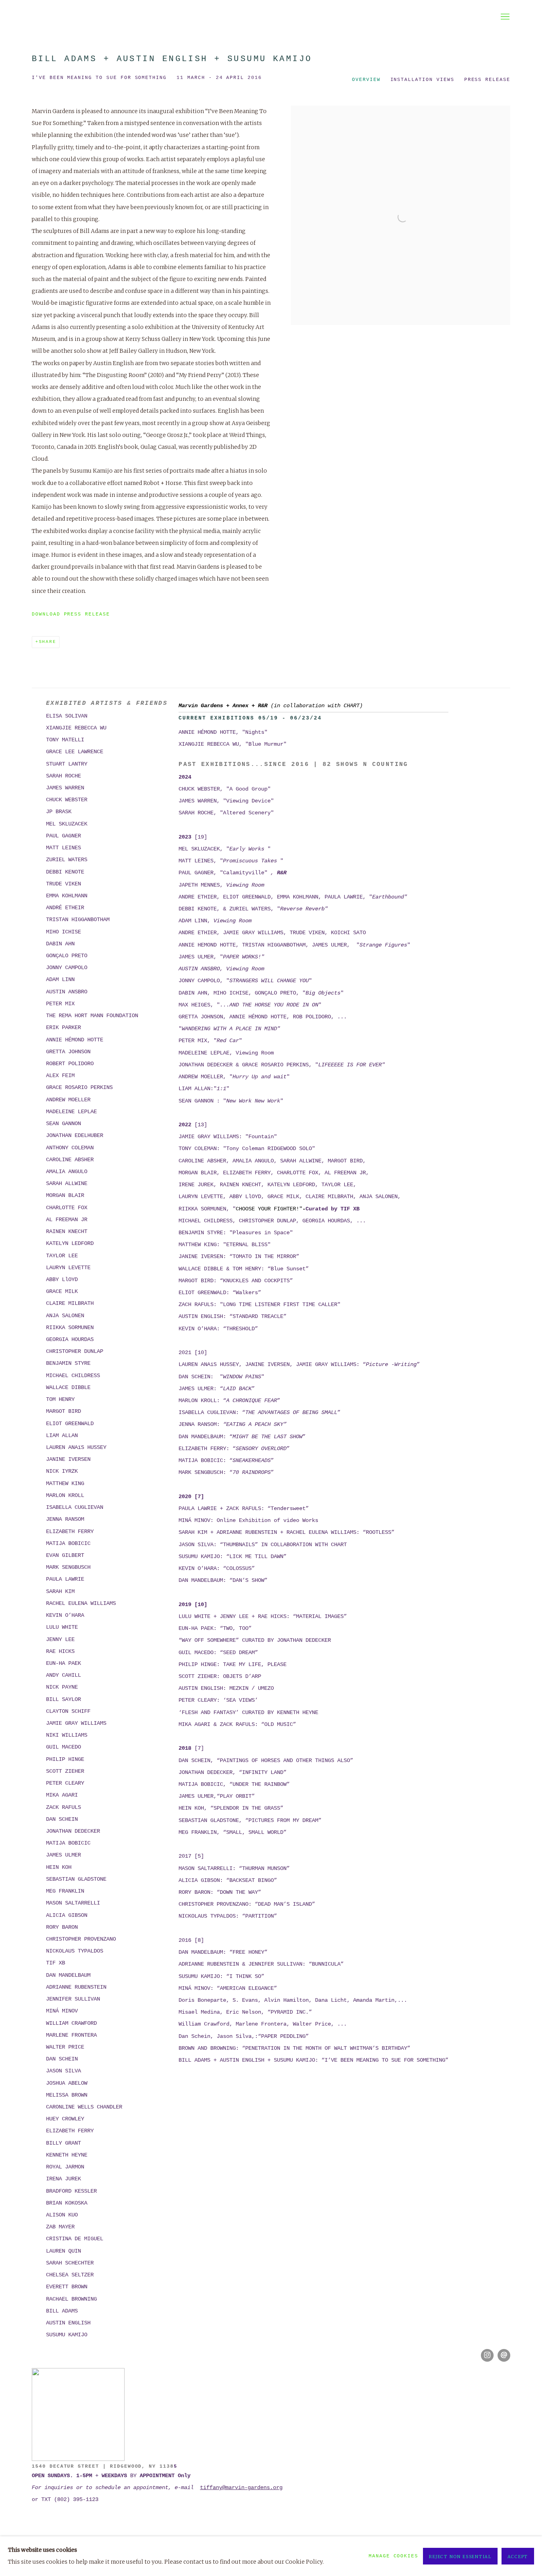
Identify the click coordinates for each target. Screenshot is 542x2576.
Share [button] (48, 642)
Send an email (504, 2355)
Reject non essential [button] (460, 2557)
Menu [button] (504, 17)
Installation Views (422, 80)
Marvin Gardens (271, 17)
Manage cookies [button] (393, 2556)
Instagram (487, 2355)
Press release (487, 80)
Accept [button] (518, 2557)
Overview (366, 80)
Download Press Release (71, 614)
